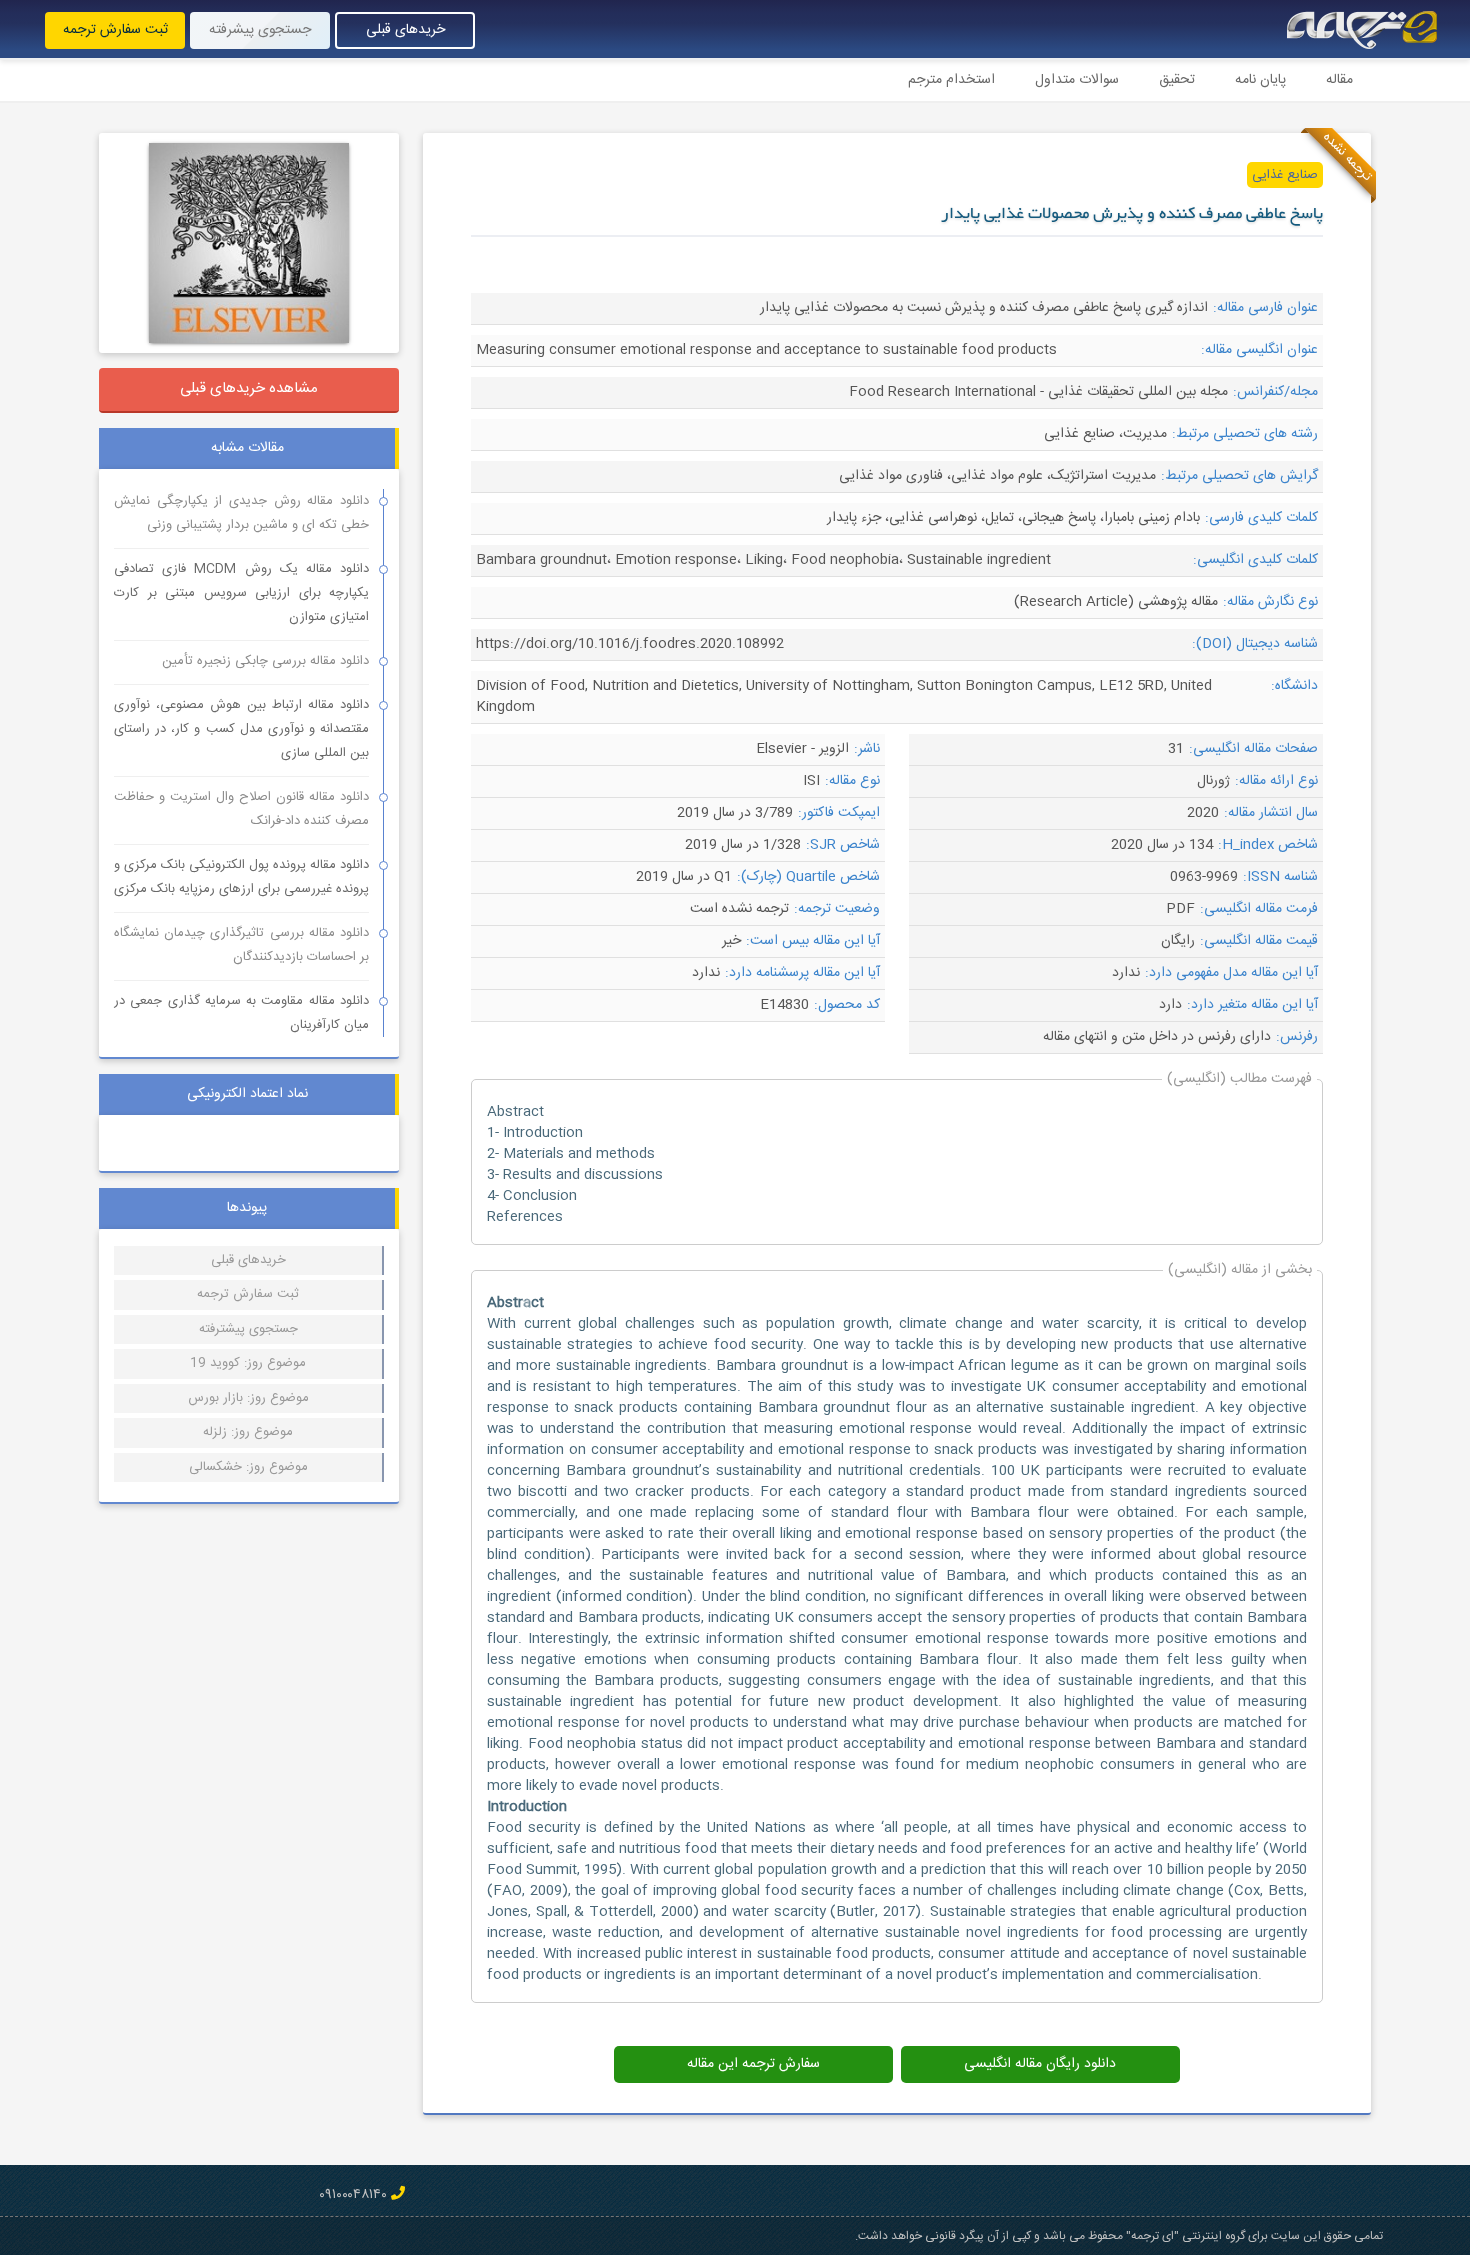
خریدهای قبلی (405, 30)
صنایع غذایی (1285, 175)
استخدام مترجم (951, 80)
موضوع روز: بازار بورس (248, 1398)
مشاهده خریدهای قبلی (249, 388)
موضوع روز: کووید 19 (248, 1363)
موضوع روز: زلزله (248, 1432)
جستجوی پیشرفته (260, 30)
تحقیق (1177, 80)
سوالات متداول (1077, 80)
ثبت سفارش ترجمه (115, 30)
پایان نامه (1260, 80)
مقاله (1339, 80)
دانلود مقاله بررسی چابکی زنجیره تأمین (265, 661)
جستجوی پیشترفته (248, 1329)
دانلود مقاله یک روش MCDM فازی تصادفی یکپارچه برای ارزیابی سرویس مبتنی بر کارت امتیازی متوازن (241, 593)
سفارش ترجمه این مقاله (753, 2064)
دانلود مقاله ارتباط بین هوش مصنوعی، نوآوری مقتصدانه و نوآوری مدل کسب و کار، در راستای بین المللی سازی (241, 729)
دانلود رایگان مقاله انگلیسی (1040, 2064)
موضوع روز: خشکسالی (248, 1467)
